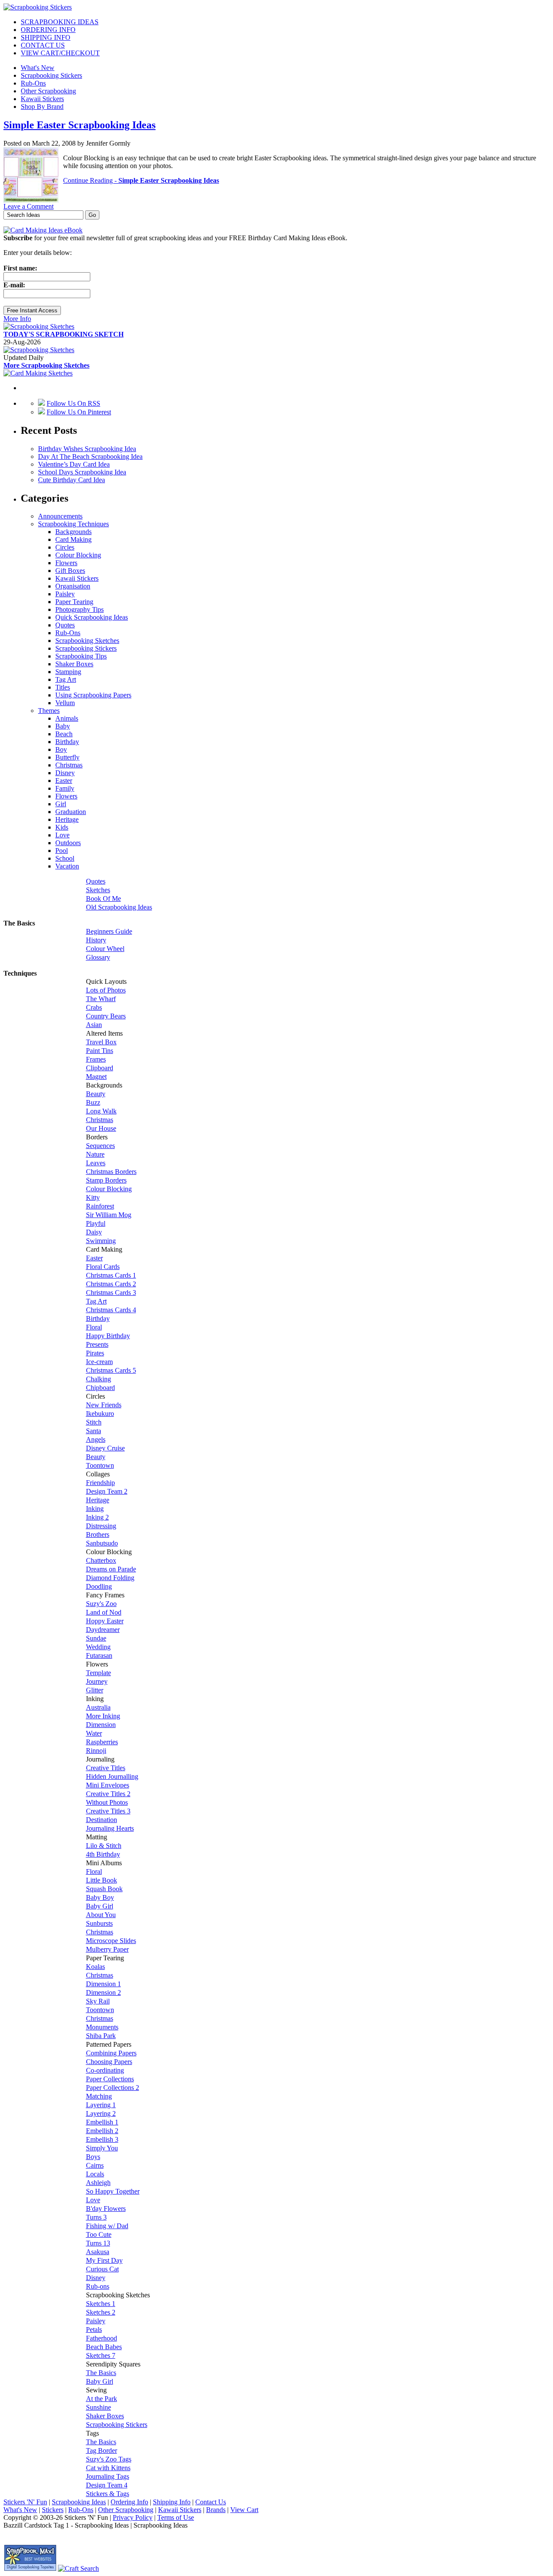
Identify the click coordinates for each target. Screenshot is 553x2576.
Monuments (102, 2027)
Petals (94, 2330)
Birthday (67, 742)
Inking (95, 1509)
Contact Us (211, 2502)
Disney (65, 773)
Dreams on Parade (111, 1569)
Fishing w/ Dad (107, 2226)
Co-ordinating (105, 2070)
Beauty (96, 1094)
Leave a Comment (29, 206)
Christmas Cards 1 (111, 1275)
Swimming (101, 1241)
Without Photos (107, 1802)
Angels (96, 1439)
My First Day (104, 2260)
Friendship (100, 1483)
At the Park (102, 2399)
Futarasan (99, 1655)
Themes (49, 711)
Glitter (95, 1690)
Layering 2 (101, 2113)
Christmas (69, 765)
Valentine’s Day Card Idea (74, 464)
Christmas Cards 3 (111, 1293)
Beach (64, 734)
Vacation (67, 866)
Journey (97, 1681)
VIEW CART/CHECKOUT (60, 53)
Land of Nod (104, 1612)
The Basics (101, 2373)
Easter (64, 781)
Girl (61, 804)
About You (101, 1915)
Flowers (66, 563)
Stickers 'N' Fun (25, 2502)
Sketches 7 (101, 2355)
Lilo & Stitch (104, 1846)
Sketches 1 (101, 2304)
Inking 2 (97, 1517)
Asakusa (98, 2252)
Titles (63, 687)
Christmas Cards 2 (111, 1284)
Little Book (102, 1880)
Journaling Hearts (110, 1828)
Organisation (73, 586)
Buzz (93, 1102)
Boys (93, 2157)
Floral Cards (103, 1267)
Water (94, 1733)
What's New (38, 68)
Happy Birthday (108, 1336)
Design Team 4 (107, 2485)
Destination (102, 1820)
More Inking (103, 1716)
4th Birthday (103, 1854)
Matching (99, 2096)
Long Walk (101, 1111)
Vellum (65, 703)
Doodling (99, 1586)
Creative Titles (106, 1768)
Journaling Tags (108, 2476)
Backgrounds (73, 532)
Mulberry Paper (107, 1949)
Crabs (94, 1007)
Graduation (71, 812)
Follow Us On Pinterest (79, 412)
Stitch (94, 1422)
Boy (61, 749)
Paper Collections (110, 2079)
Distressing (101, 1526)
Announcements (60, 516)
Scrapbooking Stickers (51, 75)
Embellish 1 (102, 2122)
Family (65, 788)
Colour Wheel (105, 949)
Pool (62, 851)
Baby (63, 726)
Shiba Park (101, 2036)
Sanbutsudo (102, 1543)
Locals (95, 2174)
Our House (101, 1128)
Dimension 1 (103, 1984)
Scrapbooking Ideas (79, 2502)
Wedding (98, 1647)
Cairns (95, 2165)
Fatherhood (102, 2338)
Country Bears (106, 1016)
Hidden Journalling (112, 1776)
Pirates (95, 1353)
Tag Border (102, 2450)
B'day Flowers (106, 2209)
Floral (94, 1327)
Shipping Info (172, 2502)
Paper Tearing (74, 602)
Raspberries (102, 1742)
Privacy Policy (133, 2517)
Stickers (53, 2510)
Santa (94, 1431)
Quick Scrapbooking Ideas (92, 617)
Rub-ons (98, 2286)
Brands (216, 2510)
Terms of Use (176, 2517)
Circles (65, 547)
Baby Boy (100, 1897)
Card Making (73, 539)
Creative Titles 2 (108, 1794)
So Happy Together (113, 2191)
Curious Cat (102, 2269)
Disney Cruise (105, 1448)
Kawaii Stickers (42, 99)
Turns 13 (98, 2243)
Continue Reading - (141, 180)
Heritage (67, 819)
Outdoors (68, 843)
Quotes (65, 625)
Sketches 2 (101, 2312)
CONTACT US (43, 45)
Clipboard (100, 1068)
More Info (17, 319)
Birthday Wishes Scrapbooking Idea (87, 449)
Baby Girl (100, 1906)
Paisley (65, 594)
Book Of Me (103, 898)
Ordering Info (129, 2502)
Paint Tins (100, 1051)
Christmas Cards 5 (111, 1370)
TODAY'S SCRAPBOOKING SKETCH (64, 334)
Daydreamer (103, 1630)
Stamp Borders (106, 1180)
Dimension (101, 1725)
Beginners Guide (109, 931)
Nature (95, 1154)
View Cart (244, 2510)
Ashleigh (98, 2183)
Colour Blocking (78, 555)
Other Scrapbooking (48, 91)
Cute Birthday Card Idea (72, 480)
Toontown (100, 1465)
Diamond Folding (110, 1578)
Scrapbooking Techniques (73, 524)
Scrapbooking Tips (81, 656)
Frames (96, 1059)
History (96, 940)
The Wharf (101, 999)
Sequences (100, 1146)
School (65, 858)
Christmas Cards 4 (111, 1310)
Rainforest (100, 1206)
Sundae (96, 1638)
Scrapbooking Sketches (87, 641)
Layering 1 (101, 2105)
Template (99, 1673)
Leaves (96, 1163)
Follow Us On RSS (73, 403)
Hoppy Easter (105, 1621)
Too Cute (99, 2234)
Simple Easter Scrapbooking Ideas (79, 125)
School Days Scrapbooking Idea (82, 472)
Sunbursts (99, 1923)
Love (62, 835)
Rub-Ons (33, 83)
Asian (94, 1025)
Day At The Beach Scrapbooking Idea (90, 456)
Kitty (93, 1197)
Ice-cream (99, 1362)
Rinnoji (96, 1751)
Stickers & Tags (108, 2494)
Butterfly (67, 757)
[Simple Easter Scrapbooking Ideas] (31, 200)
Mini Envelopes (108, 1785)
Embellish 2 (102, 2131)
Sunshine (99, 2407)
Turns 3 (96, 2217)
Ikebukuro (100, 1414)
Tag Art (66, 679)
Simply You (102, 2148)
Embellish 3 (102, 2139)
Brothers (98, 1534)
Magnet (96, 1077)
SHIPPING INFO (46, 37)
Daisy (94, 1232)
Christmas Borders (111, 1172)
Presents (97, 1344)
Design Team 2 (107, 1491)
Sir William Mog (109, 1215)
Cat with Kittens (108, 2468)
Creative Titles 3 (108, 1811)
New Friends (104, 1405)
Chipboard (100, 1388)
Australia (98, 1707)
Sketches (98, 890)
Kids (62, 827)
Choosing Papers (109, 2062)
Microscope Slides (111, 1941)
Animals (67, 718)
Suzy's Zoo (101, 1604)
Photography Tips (79, 609)
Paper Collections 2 (113, 2088)
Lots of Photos (106, 990)
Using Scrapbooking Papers (93, 695)
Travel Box (101, 1042)
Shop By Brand (42, 107)
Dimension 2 (103, 1992)
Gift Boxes (70, 571)
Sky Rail (98, 2001)
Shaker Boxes (74, 664)
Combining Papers (111, 2053)
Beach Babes (104, 2347)
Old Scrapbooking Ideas (119, 907)
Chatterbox (101, 1560)
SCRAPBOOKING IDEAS (60, 22)
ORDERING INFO (48, 30)
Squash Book (104, 1889)
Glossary (98, 957)
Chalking (99, 1379)
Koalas (95, 1967)
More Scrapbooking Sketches (46, 365)
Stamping (68, 672)
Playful (96, 1223)
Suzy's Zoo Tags (109, 2459)
